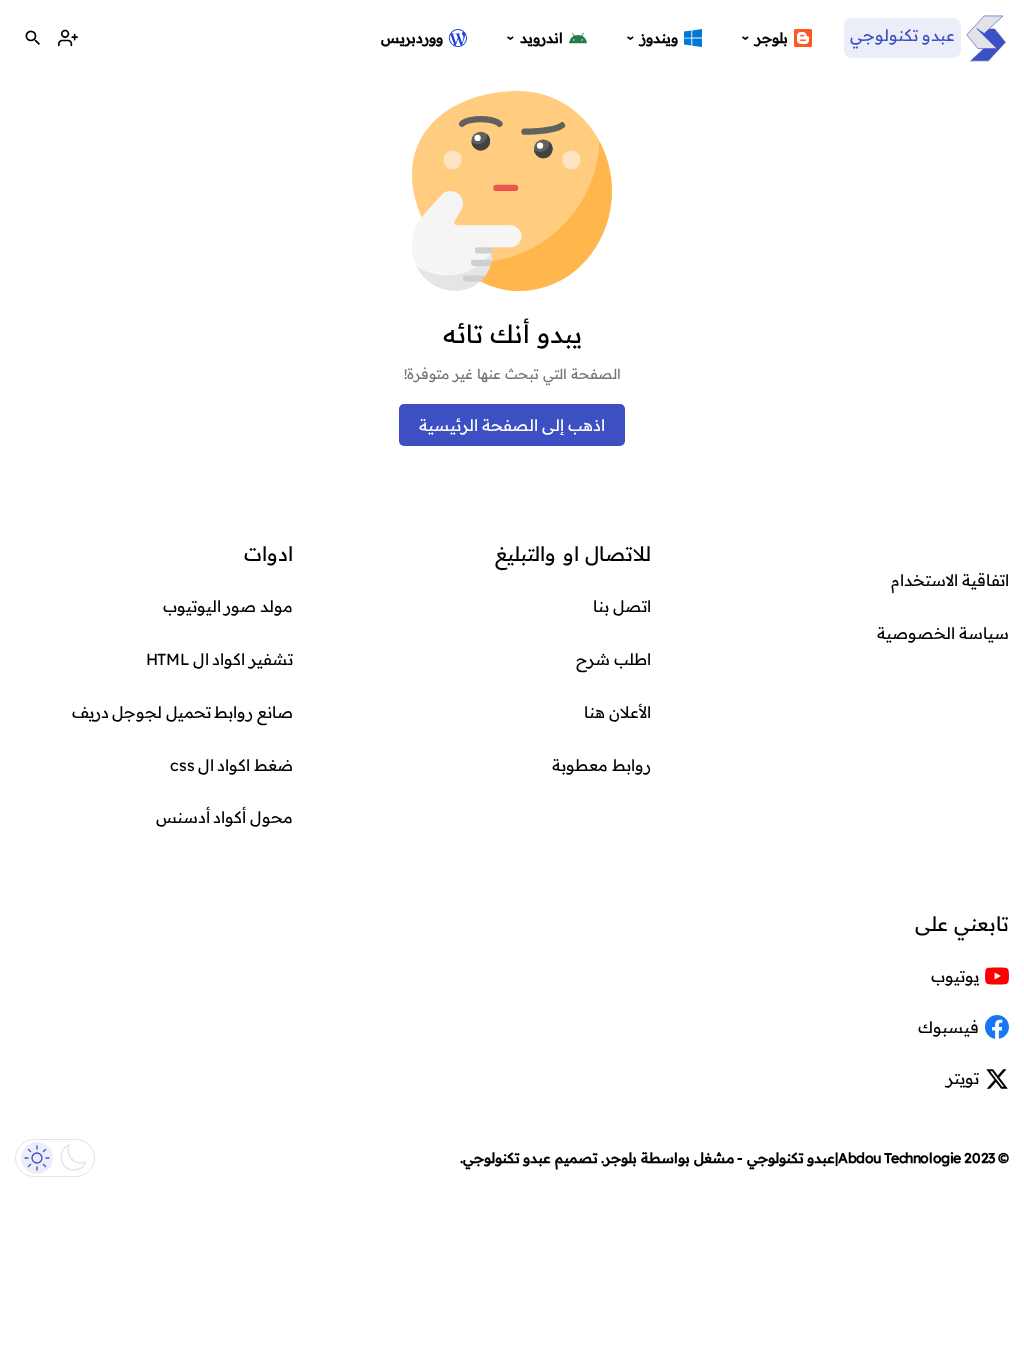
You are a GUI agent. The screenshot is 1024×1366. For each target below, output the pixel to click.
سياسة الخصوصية (943, 633)
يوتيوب (955, 976)
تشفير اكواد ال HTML (219, 659)
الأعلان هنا (617, 712)
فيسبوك (948, 1027)
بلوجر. (619, 1158)
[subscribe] (67, 38)
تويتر (962, 1078)
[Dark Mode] (55, 1158)
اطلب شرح (613, 659)
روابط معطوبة (601, 765)
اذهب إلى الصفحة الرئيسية (512, 425)
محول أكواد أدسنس (224, 817)
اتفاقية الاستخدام (950, 580)
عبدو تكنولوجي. (506, 1158)
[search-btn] (32, 38)
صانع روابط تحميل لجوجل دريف (182, 712)
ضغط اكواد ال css (231, 765)
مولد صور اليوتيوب (228, 606)
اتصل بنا (622, 606)
